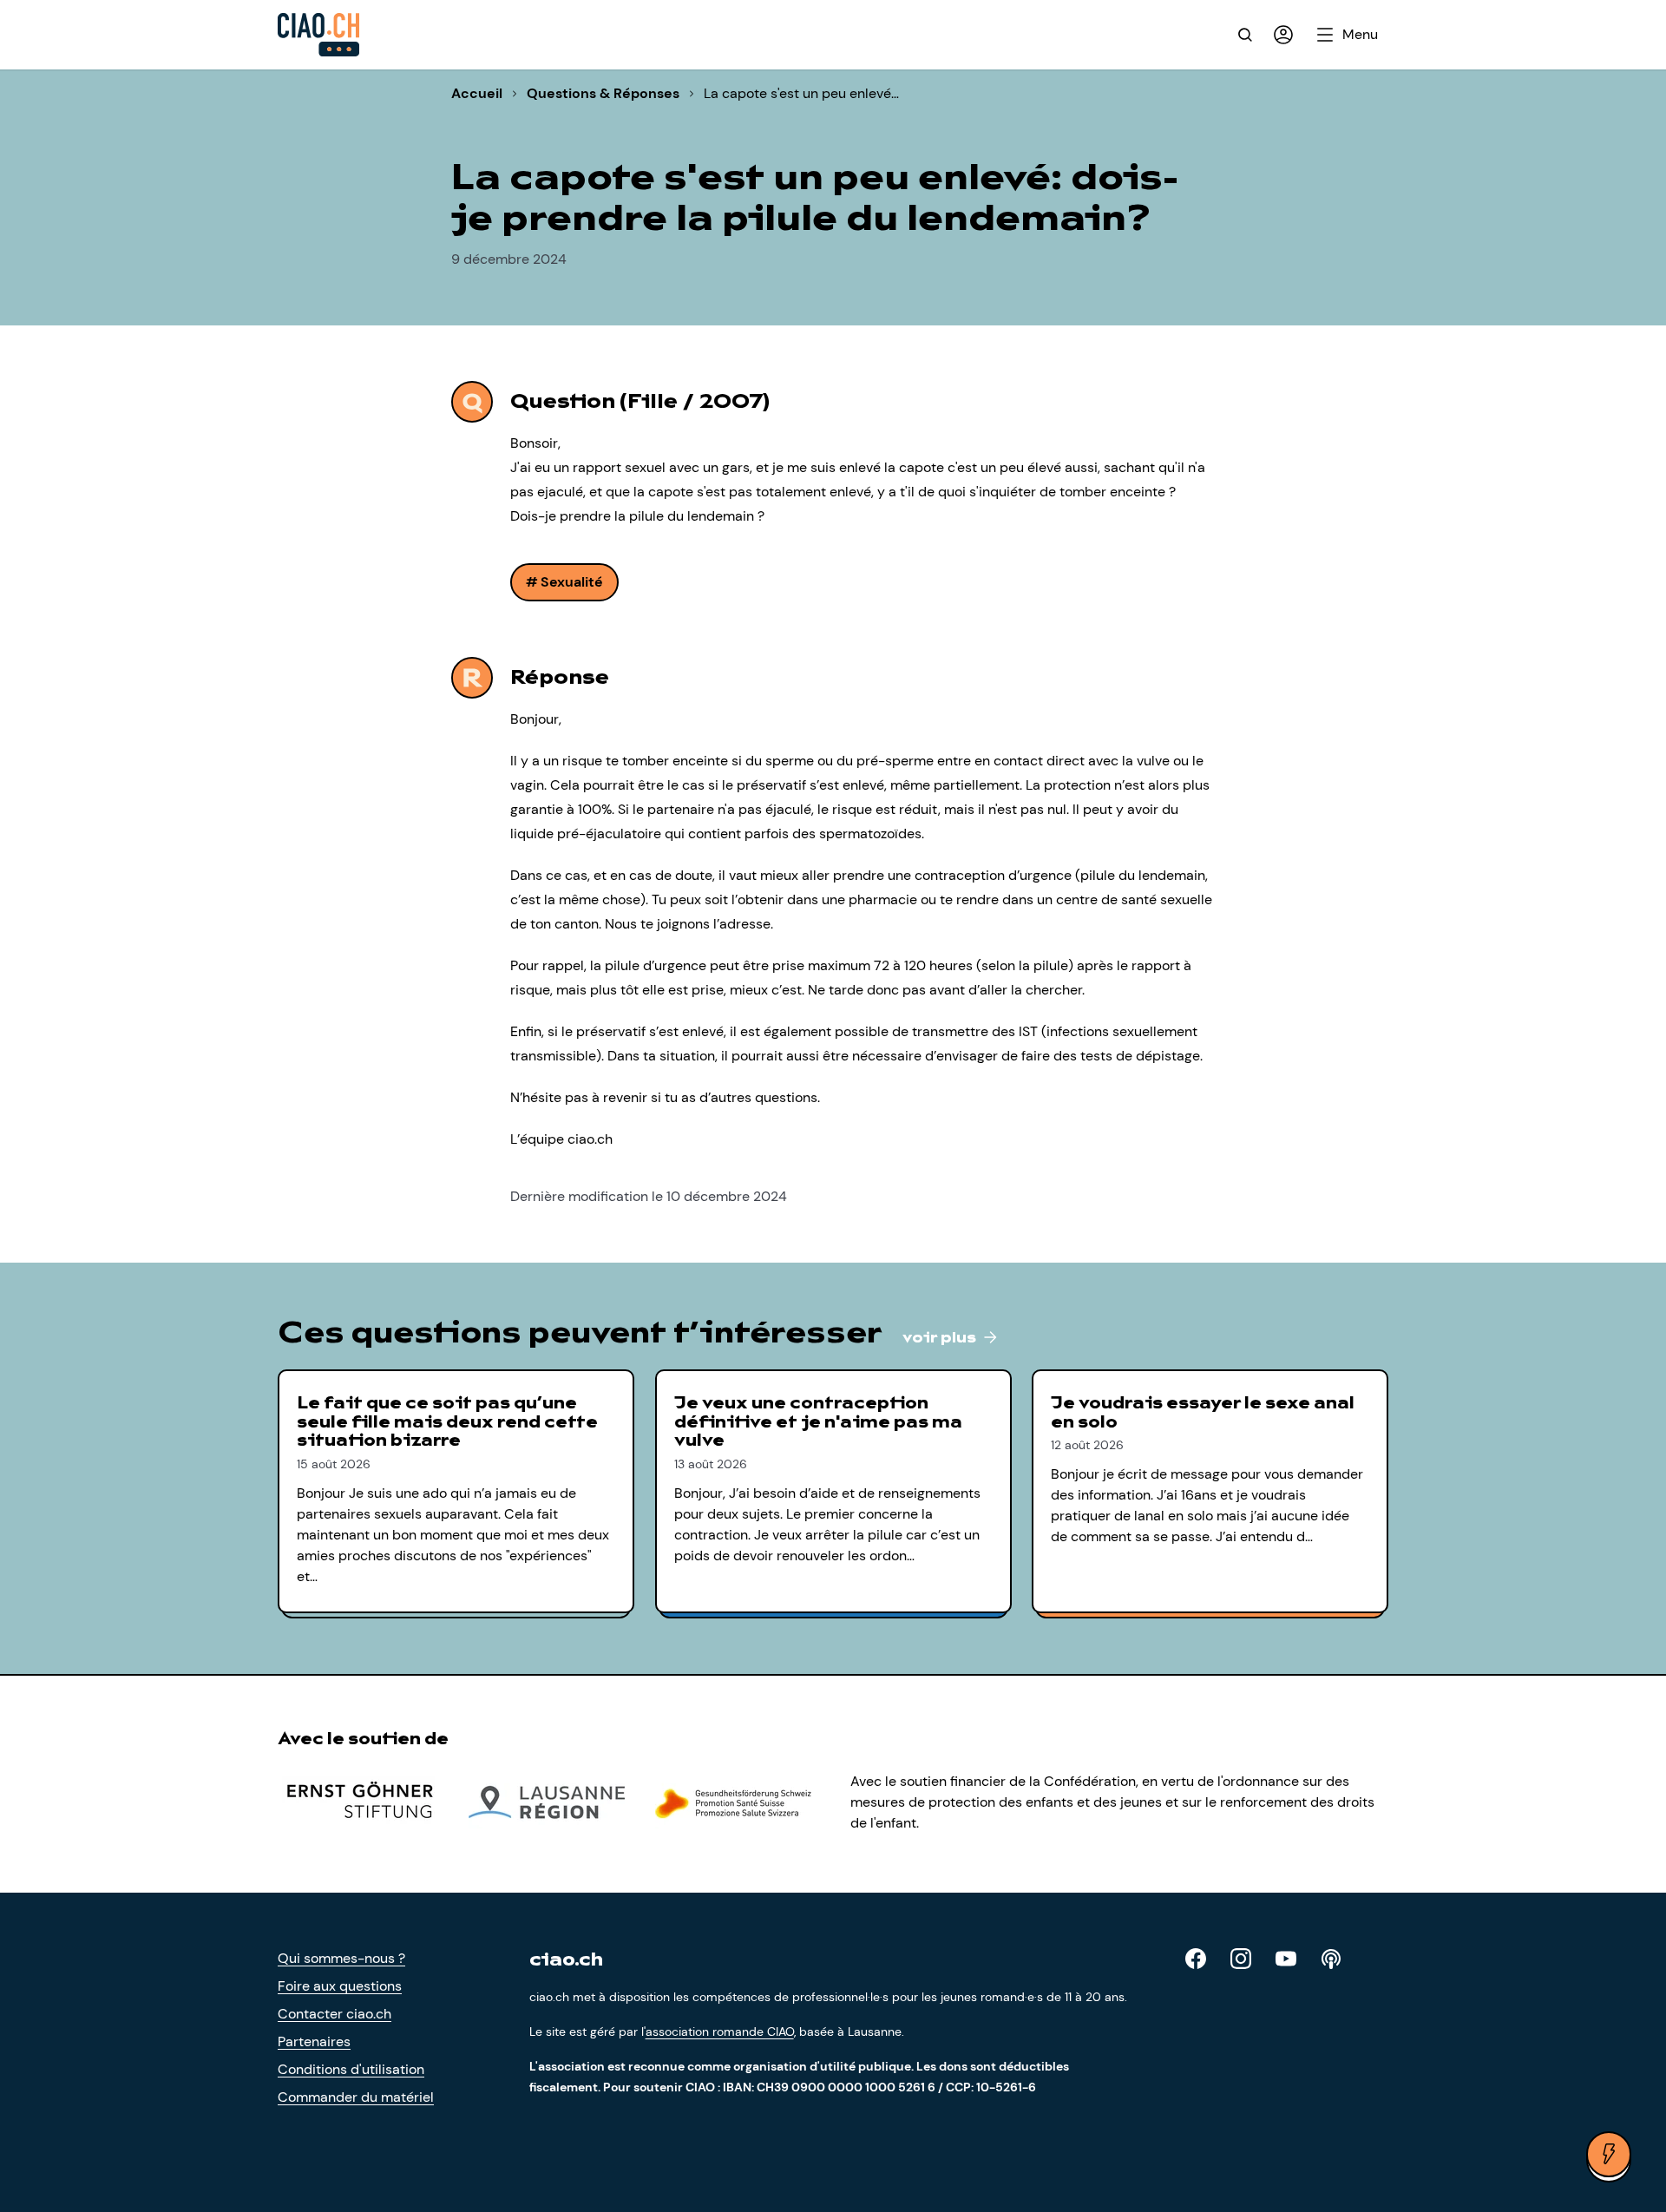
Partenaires (314, 2041)
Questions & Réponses (603, 93)
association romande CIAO (720, 2031)
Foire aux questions (340, 1986)
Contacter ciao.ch (335, 2014)
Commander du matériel (356, 2097)
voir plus (941, 1338)
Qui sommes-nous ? (341, 1958)
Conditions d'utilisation (351, 2069)
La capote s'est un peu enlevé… (801, 93)
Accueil (477, 93)
